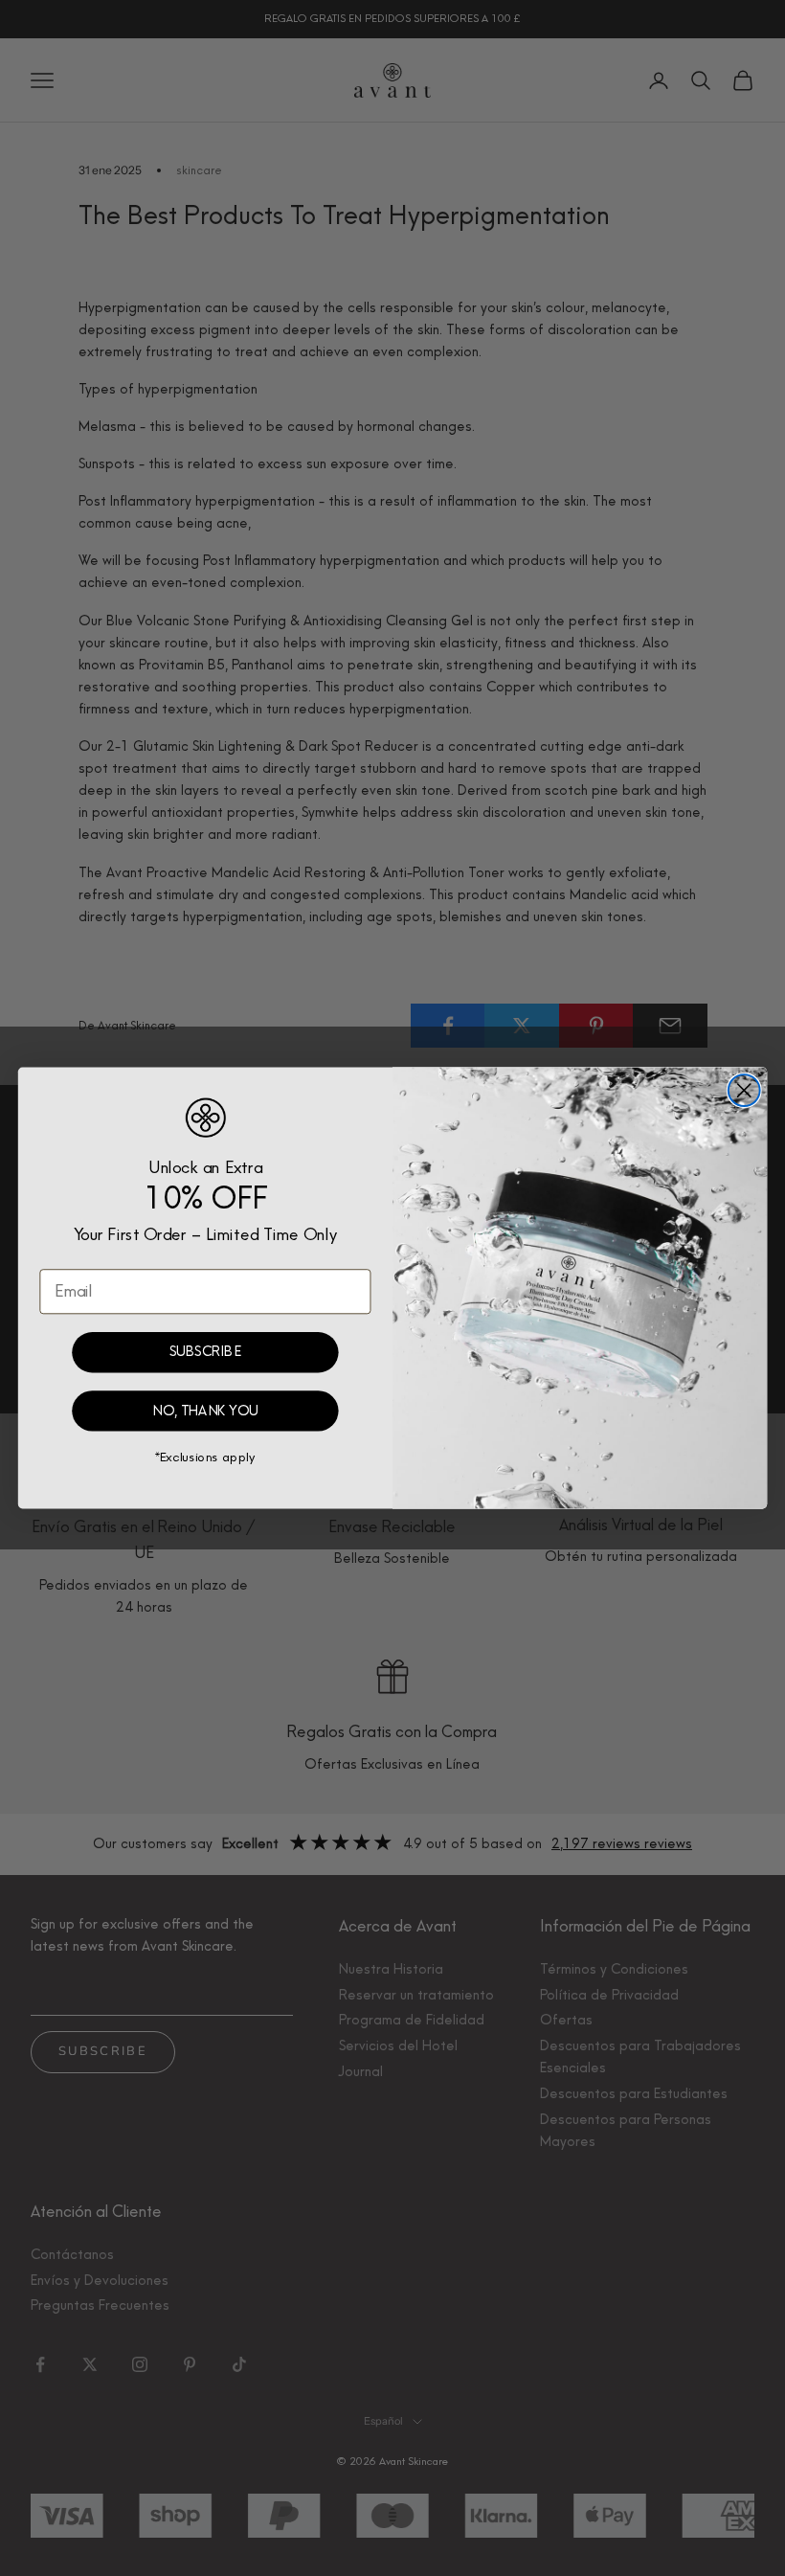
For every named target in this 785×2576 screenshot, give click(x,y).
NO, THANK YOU (205, 1411)
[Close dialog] (744, 1090)
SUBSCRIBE (205, 1353)
